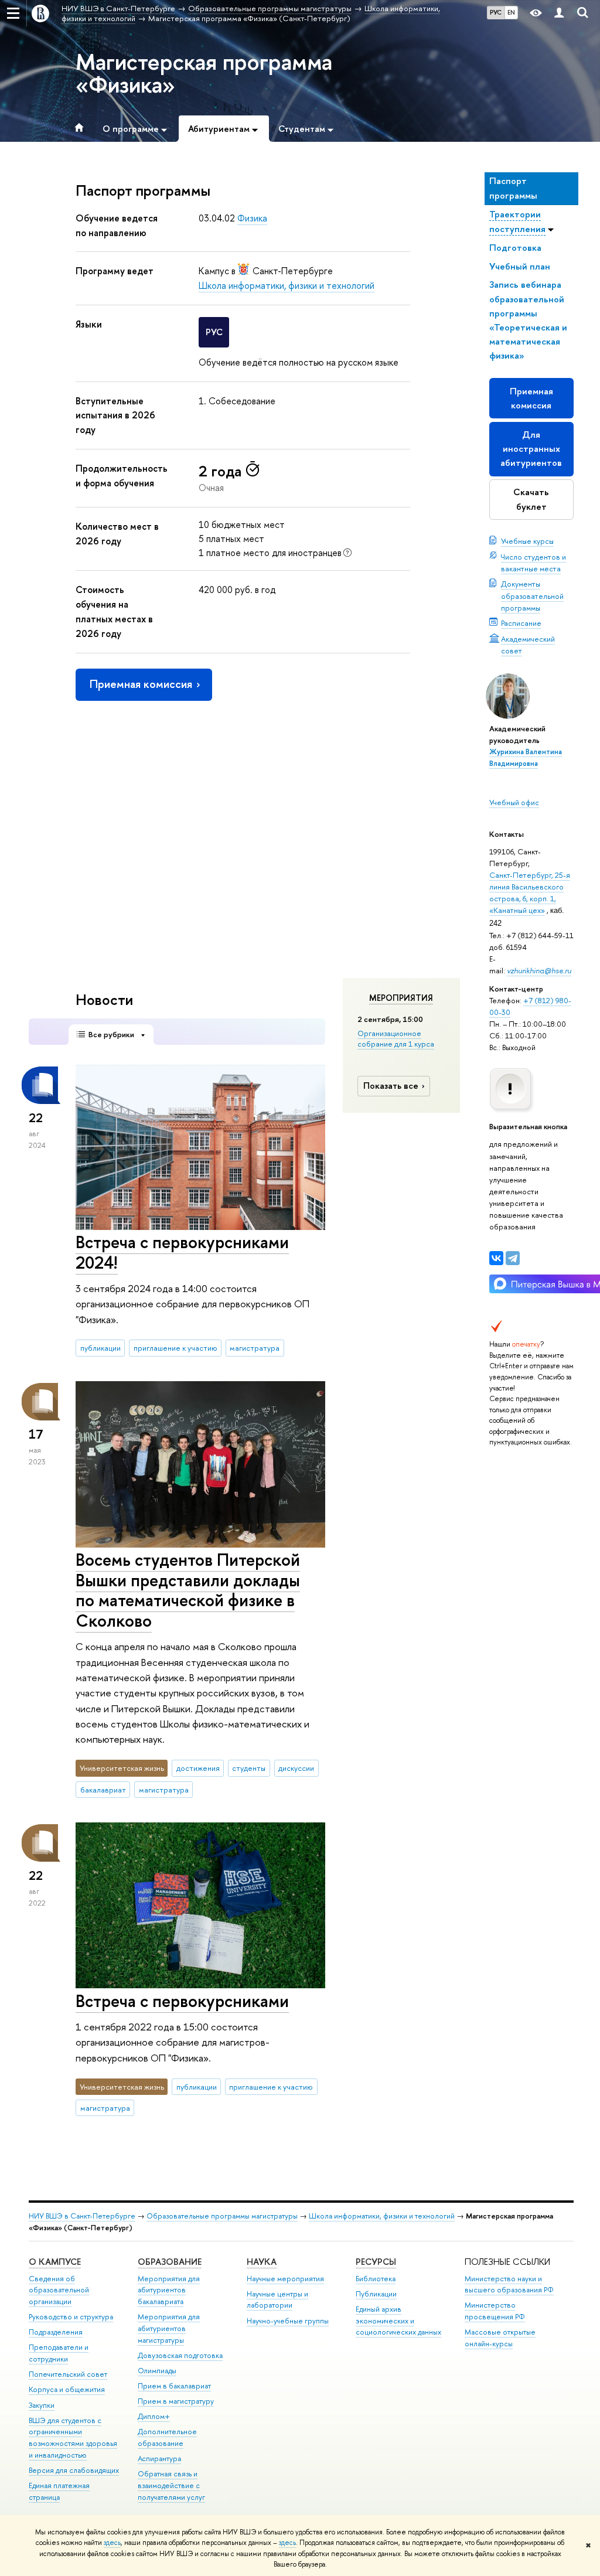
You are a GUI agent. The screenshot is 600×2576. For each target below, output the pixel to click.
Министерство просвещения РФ (495, 2311)
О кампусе (55, 2262)
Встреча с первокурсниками (182, 2001)
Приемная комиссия (531, 398)
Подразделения (56, 2332)
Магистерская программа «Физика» (204, 73)
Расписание (521, 623)
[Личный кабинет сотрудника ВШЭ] (559, 13)
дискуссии (296, 1768)
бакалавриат (103, 1790)
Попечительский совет (68, 2374)
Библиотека (376, 2279)
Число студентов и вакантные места (533, 563)
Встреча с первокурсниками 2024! (182, 1252)
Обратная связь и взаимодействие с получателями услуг (171, 2485)
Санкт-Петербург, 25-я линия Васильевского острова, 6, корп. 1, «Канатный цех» (530, 892)
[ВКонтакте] (496, 1258)
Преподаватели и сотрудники (59, 2353)
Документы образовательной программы (532, 595)
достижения (198, 1768)
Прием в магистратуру (176, 2401)
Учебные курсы (527, 541)
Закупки (42, 2405)
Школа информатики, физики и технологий (287, 285)
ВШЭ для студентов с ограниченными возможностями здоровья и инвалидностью (73, 2438)
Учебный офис (514, 802)
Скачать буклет (531, 499)
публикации (100, 1348)
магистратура (255, 1348)
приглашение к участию (175, 1348)
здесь (112, 2543)
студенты (249, 1768)
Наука (262, 2262)
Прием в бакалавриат (174, 2386)
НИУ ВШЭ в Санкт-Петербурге (82, 2216)
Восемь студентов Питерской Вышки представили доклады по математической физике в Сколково (188, 1590)
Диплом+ (154, 2416)
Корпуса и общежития (67, 2389)
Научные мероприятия (285, 2279)
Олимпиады (157, 2371)
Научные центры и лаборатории (277, 2300)
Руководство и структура (71, 2317)
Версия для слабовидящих (74, 2470)
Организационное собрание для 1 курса (396, 1038)
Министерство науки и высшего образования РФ (509, 2284)
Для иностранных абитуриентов (531, 449)
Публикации (376, 2294)
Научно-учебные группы (288, 2321)
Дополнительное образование (167, 2437)
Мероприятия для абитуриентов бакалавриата (169, 2290)
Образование (170, 2262)
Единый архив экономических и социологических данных (398, 2321)
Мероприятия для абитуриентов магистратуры (169, 2328)
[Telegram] (513, 1258)
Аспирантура (159, 2459)
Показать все (391, 1086)
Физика (252, 218)
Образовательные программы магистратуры (222, 2216)
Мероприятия (401, 998)
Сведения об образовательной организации (59, 2290)
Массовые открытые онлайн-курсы (500, 2338)
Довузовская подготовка (180, 2355)
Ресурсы (376, 2262)
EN (511, 12)
